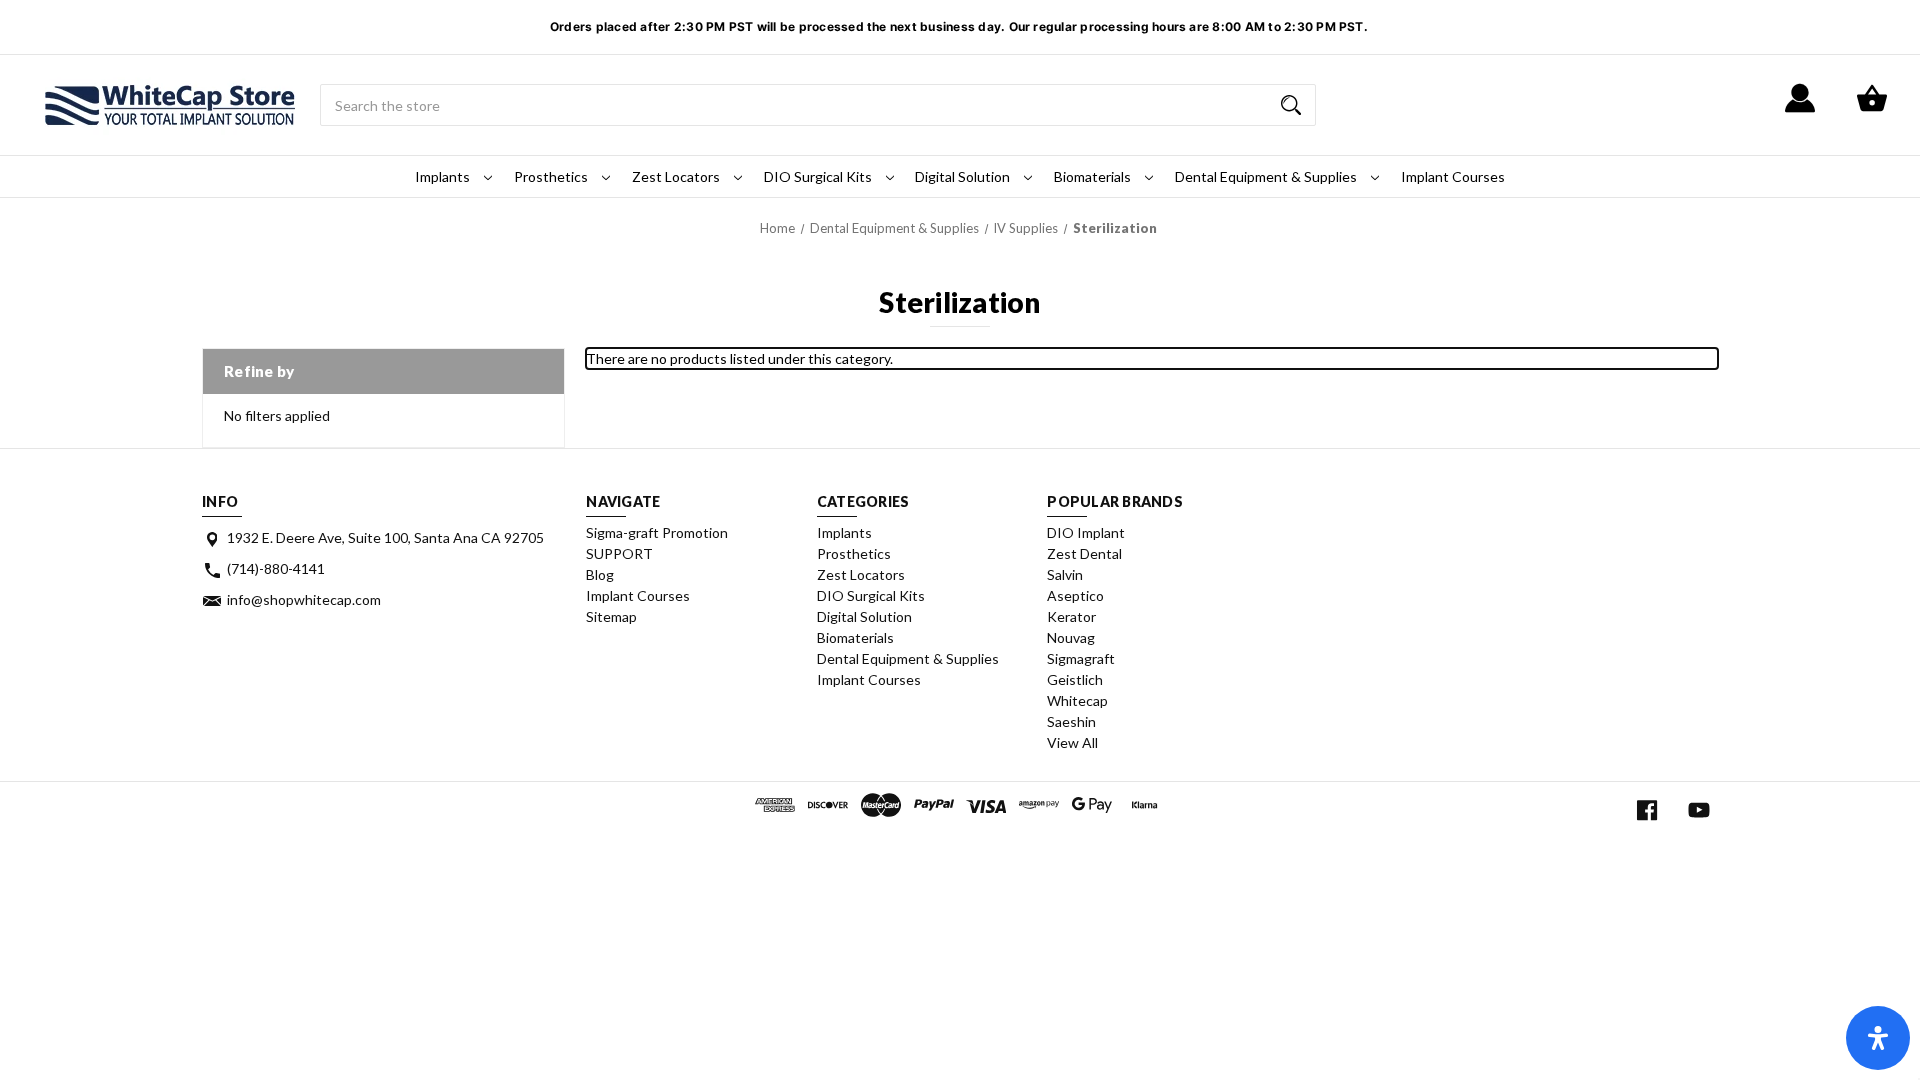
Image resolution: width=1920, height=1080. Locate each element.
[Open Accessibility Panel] (1878, 1038)
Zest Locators (677, 176)
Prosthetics (552, 176)
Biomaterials (1094, 176)
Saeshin (1071, 721)
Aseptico (1075, 595)
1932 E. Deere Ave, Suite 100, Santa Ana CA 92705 (385, 537)
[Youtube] (1699, 810)
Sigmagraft (1081, 658)
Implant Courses (1453, 176)
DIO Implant (1086, 532)
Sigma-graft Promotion (657, 532)
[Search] (1291, 105)
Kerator (1071, 616)
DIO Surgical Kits (819, 176)
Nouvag (1071, 637)
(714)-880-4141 (276, 568)
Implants (444, 176)
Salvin (1065, 574)
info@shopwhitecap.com (304, 599)
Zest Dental (1084, 553)
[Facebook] (1647, 810)
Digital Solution (964, 176)
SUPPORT (619, 553)
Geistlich (1075, 679)
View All (1072, 742)
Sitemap (611, 616)
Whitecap (1077, 700)
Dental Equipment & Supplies (1267, 176)
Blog (600, 574)
